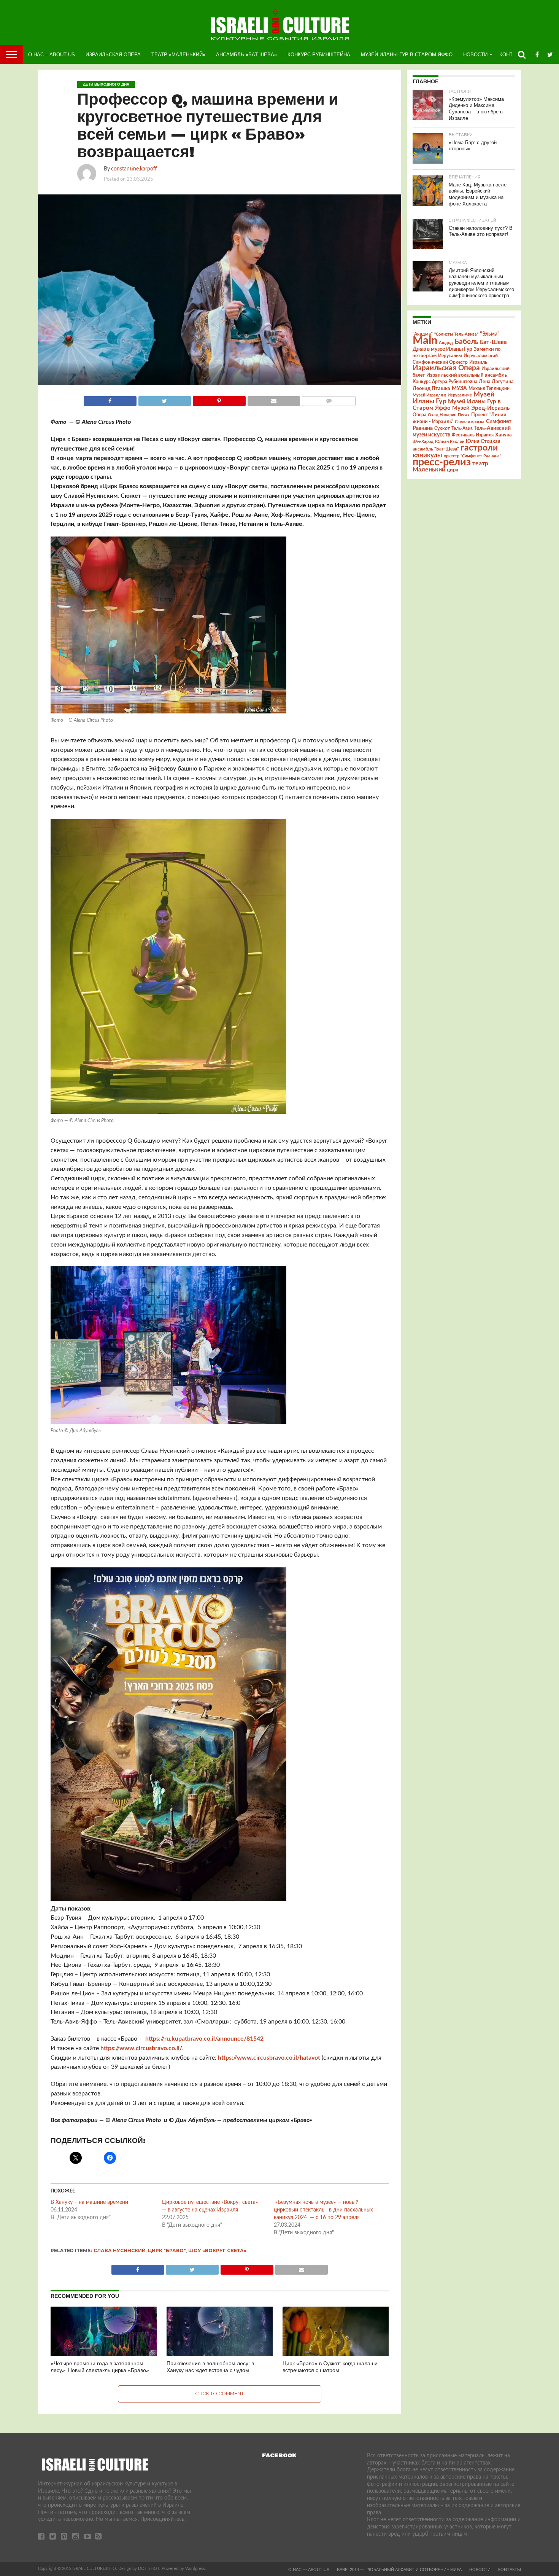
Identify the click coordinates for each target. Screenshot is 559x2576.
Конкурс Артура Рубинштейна (445, 382)
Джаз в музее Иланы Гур (442, 349)
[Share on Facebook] (110, 399)
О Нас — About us (309, 2570)
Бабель (466, 342)
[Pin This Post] (219, 399)
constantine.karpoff (134, 169)
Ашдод (446, 343)
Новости (475, 55)
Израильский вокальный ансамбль (467, 375)
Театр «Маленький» (178, 55)
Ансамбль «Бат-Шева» (246, 55)
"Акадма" (423, 334)
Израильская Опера (113, 55)
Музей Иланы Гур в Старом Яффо (407, 55)
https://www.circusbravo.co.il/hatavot (269, 2058)
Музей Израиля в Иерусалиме (442, 395)
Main (425, 341)
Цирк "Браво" (167, 2250)
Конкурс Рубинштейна (319, 55)
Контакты (510, 2570)
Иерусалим (450, 356)
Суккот (442, 428)
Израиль (478, 362)
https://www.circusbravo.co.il (140, 2048)
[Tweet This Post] (165, 399)
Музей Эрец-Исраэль (481, 408)
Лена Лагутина (496, 382)
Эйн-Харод (423, 442)
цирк (453, 470)
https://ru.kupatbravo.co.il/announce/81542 (204, 2039)
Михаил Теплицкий (489, 388)
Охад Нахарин (442, 415)
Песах (464, 415)
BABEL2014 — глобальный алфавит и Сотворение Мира (399, 2570)
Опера (419, 415)
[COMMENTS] (329, 399)
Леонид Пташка (431, 388)
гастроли (479, 448)
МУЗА (459, 388)
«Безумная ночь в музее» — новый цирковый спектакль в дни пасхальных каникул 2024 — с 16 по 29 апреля (323, 2210)
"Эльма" (490, 334)
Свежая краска (470, 422)
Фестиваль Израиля (473, 435)
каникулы (427, 455)
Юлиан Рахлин (450, 442)
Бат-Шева (493, 342)
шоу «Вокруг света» (217, 2250)
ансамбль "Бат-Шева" (436, 449)
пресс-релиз (442, 462)
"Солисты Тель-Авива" (456, 334)
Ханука (503, 435)
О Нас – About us (52, 55)
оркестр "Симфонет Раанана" (472, 456)
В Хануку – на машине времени (89, 2202)
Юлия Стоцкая (483, 441)
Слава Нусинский (120, 2250)
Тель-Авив (462, 428)
